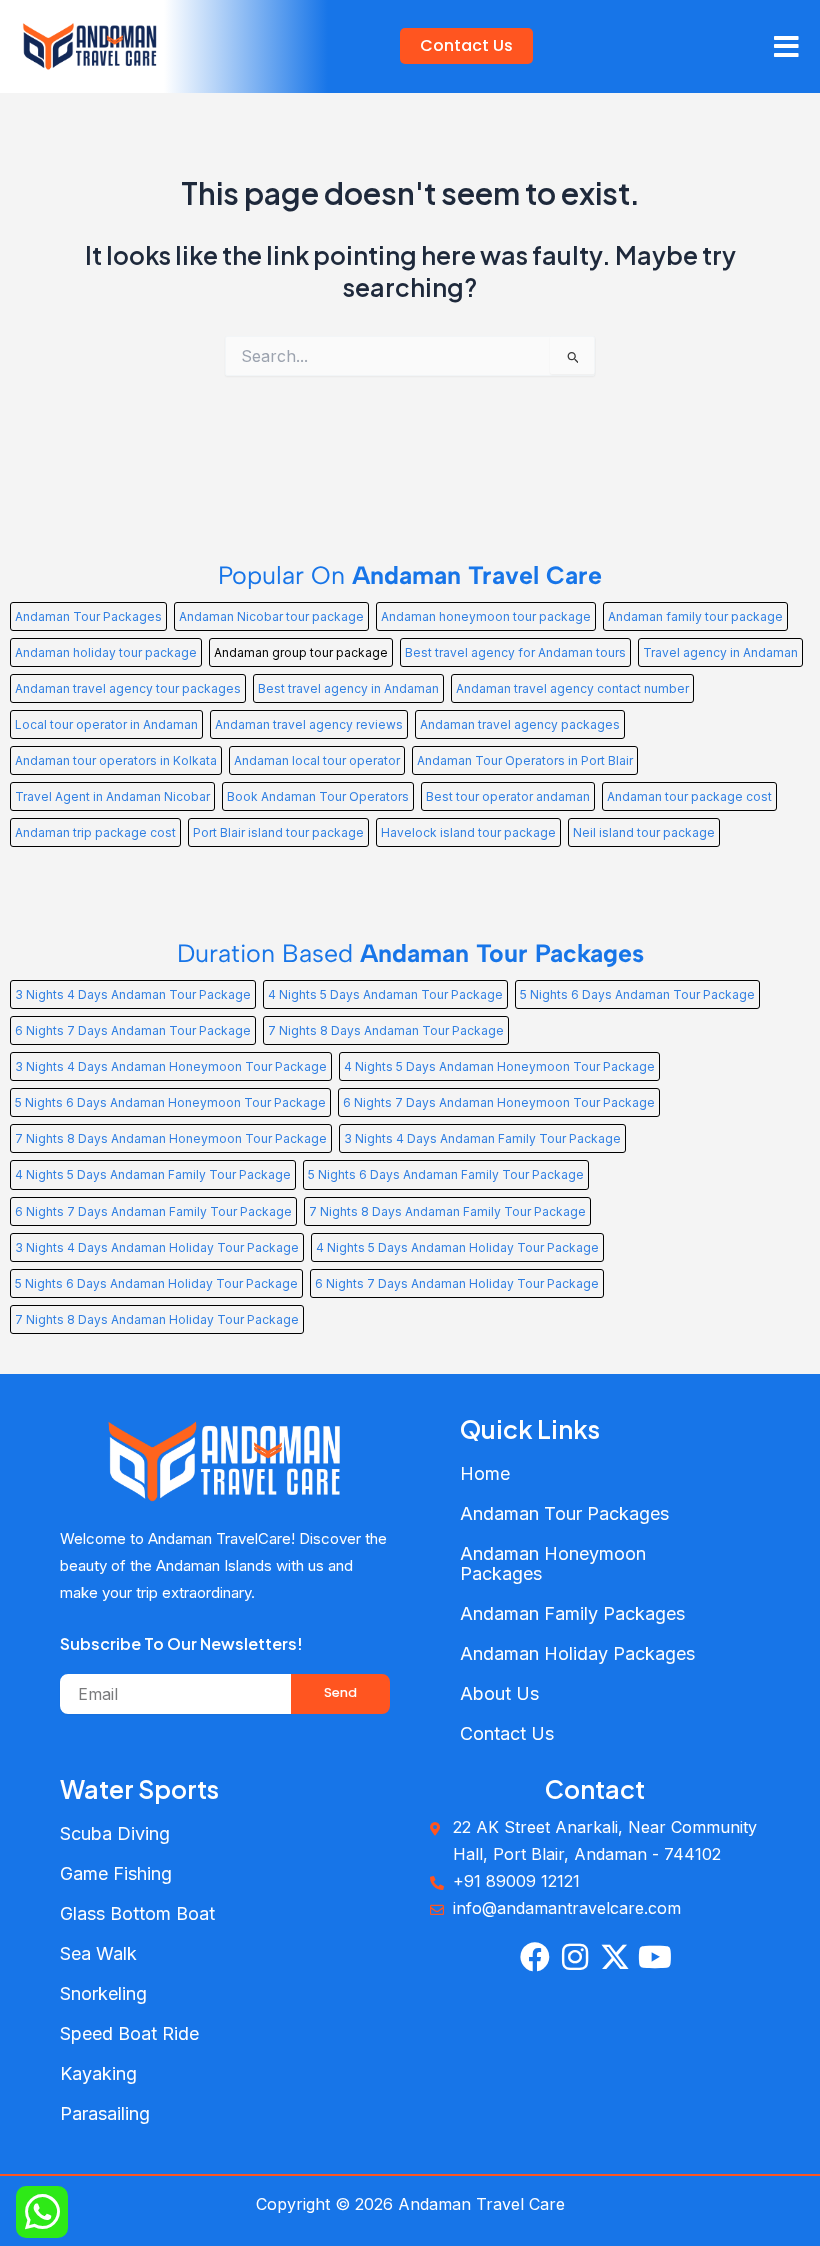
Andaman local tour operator (317, 760)
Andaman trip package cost (95, 832)
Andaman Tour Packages (88, 616)
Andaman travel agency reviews (309, 724)
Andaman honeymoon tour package (486, 616)
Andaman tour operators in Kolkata (116, 760)
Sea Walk (98, 1953)
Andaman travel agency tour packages (128, 688)
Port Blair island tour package (278, 832)
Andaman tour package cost (689, 796)
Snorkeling (103, 1993)
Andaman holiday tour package (106, 652)
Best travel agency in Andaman (348, 688)
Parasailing (105, 2113)
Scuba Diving (115, 1833)
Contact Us (507, 1733)
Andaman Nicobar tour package (271, 616)
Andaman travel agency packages (520, 724)
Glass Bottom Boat (137, 1913)
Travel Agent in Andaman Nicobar (112, 796)
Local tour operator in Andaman (106, 724)
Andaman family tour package (695, 616)
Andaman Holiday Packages (577, 1653)
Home (485, 1473)
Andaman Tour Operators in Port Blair (525, 760)
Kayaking (98, 2073)
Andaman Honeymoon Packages (553, 1563)
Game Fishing (116, 1873)
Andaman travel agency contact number (572, 688)
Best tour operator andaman (508, 796)
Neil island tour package (644, 832)
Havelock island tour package (468, 832)
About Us (499, 1693)
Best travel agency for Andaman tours (515, 652)
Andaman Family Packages (572, 1613)
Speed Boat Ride (129, 2033)
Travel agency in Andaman (720, 652)
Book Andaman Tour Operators (318, 796)
